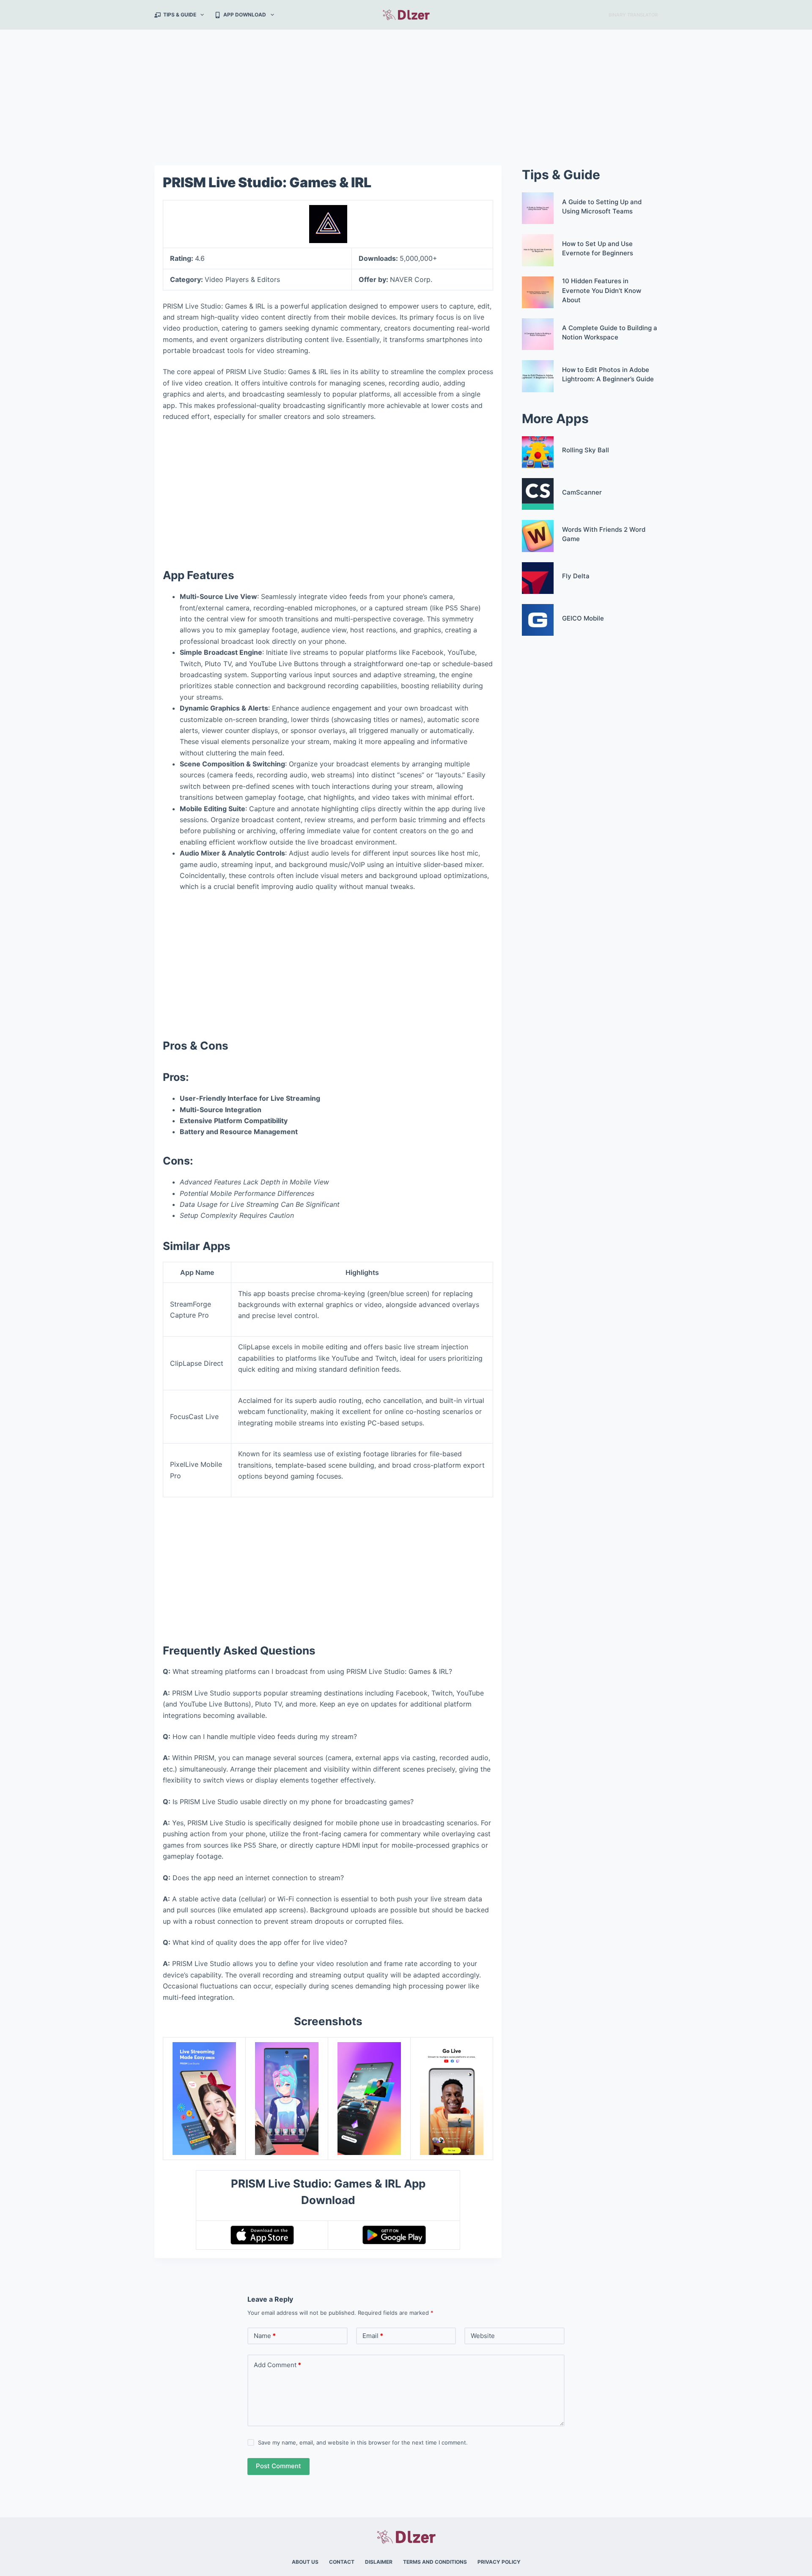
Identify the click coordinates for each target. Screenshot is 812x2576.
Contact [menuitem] (342, 2562)
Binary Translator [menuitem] (633, 15)
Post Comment (278, 2466)
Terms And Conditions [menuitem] (435, 2562)
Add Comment (277, 2365)
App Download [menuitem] (245, 15)
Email (373, 2336)
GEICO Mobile (583, 618)
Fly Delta (576, 576)
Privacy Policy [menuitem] (499, 2562)
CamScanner (582, 492)
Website (483, 2336)
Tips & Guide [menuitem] (180, 15)
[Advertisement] (406, 92)
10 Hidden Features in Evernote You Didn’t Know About (602, 290)
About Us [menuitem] (305, 2562)
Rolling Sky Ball (586, 450)
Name (265, 2336)
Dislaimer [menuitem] (379, 2562)
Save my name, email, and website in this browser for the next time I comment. (363, 2442)
